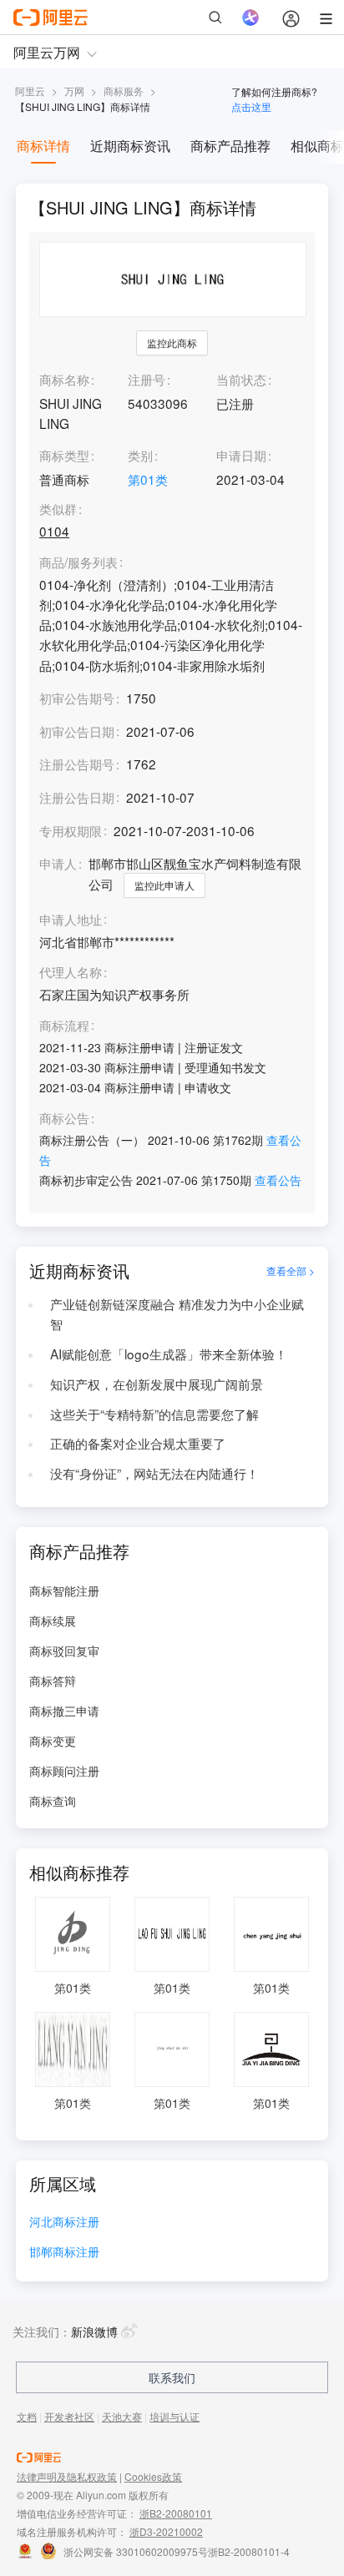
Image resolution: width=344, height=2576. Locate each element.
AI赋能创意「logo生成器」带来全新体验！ (169, 1354)
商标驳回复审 (64, 1651)
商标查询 (53, 1801)
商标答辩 (53, 1681)
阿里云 (30, 91)
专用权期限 (71, 830)
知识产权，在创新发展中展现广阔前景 (157, 1384)
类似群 (58, 509)
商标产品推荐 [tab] (230, 146)
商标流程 (64, 1026)
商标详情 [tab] (43, 146)
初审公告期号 (77, 698)
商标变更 (53, 1741)
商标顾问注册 (64, 1771)
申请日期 (241, 455)
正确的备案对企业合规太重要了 (138, 1443)
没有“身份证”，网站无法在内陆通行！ (154, 1473)
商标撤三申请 (64, 1711)
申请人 (58, 863)
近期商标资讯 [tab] (130, 146)
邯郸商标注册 (64, 2253)
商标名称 (64, 379)
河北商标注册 (64, 2223)
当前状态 (241, 379)
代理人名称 (71, 972)
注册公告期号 (77, 764)
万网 (74, 91)
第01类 (148, 479)
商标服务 (124, 91)
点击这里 (251, 106)
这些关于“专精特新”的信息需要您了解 (154, 1414)
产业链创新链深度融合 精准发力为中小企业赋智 (177, 1313)
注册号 (147, 379)
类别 (140, 455)
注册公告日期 (77, 797)
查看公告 (278, 1180)
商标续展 (53, 1621)
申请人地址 (71, 920)
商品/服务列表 (78, 562)
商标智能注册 (64, 1590)
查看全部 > (291, 1270)
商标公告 (64, 1118)
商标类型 (64, 455)
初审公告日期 (77, 731)
